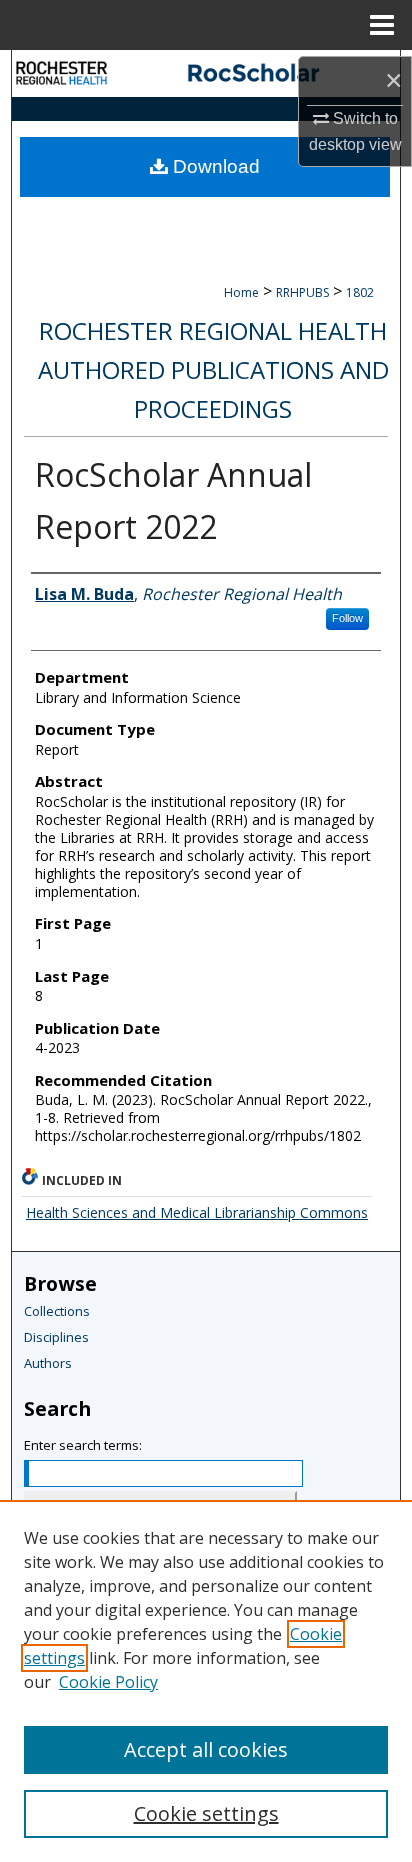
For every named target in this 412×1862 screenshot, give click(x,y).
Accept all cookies (206, 1749)
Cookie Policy (108, 1682)
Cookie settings (206, 1813)
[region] (206, 1681)
